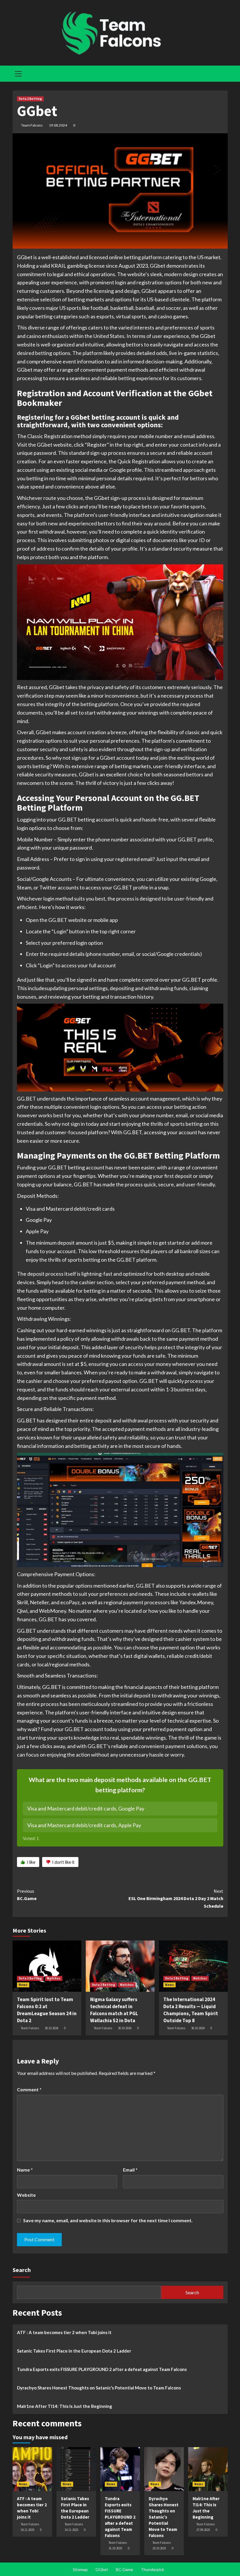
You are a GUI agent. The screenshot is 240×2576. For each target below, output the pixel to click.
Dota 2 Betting (30, 99)
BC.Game (27, 1895)
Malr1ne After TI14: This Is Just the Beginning (65, 2406)
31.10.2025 (115, 2548)
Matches (54, 1978)
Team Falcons (32, 125)
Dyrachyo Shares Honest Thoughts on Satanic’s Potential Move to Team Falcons (99, 2388)
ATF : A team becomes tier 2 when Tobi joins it (64, 2332)
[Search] (221, 73)
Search (22, 2270)
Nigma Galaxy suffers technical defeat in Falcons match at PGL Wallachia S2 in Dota (114, 2010)
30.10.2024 (52, 2028)
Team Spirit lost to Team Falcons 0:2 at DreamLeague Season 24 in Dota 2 (47, 2010)
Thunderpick (152, 2569)
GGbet (102, 2569)
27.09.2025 (203, 2530)
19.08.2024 (58, 125)
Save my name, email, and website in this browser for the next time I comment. (108, 2220)
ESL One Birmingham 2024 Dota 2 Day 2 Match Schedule (176, 1898)
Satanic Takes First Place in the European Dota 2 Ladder (74, 2351)
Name (25, 2170)
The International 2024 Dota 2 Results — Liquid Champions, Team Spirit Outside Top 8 (191, 2010)
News (23, 1985)
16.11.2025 (28, 2530)
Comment (29, 2089)
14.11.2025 (71, 2530)
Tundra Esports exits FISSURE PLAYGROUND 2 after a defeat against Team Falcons (102, 2369)
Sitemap (80, 2569)
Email (130, 2170)
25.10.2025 (159, 2548)
